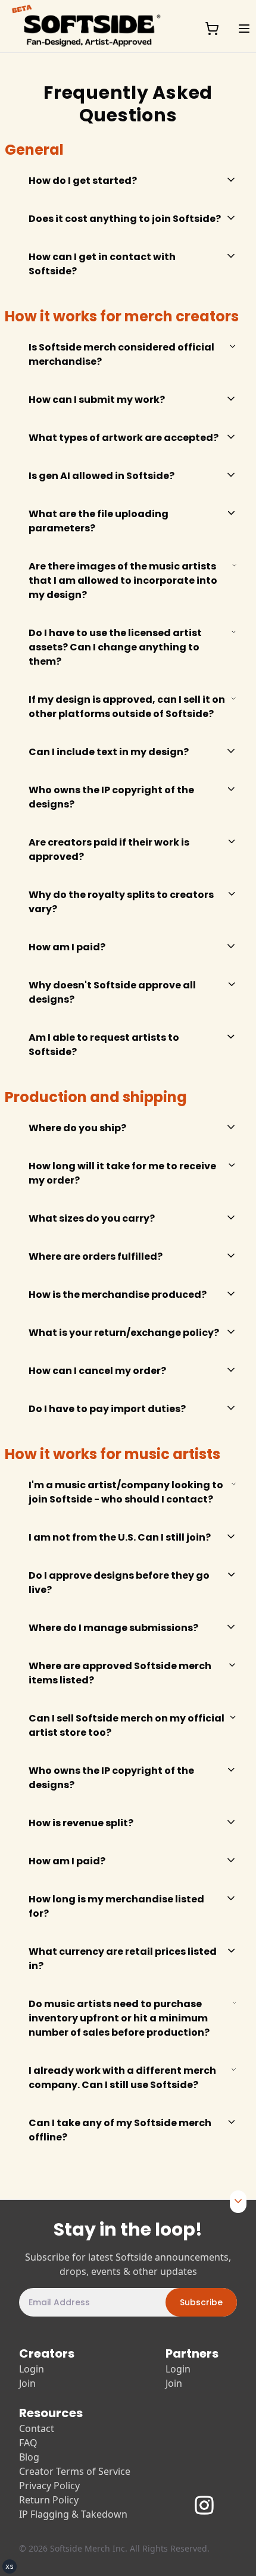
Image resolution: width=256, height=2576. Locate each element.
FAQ (28, 2443)
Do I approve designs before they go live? (119, 1583)
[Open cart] (212, 29)
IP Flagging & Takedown (73, 2514)
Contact (37, 2428)
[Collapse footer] (238, 2200)
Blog (29, 2457)
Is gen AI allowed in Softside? (102, 476)
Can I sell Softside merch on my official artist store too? (127, 1725)
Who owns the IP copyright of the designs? (111, 797)
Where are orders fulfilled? (96, 1256)
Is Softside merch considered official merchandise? (121, 354)
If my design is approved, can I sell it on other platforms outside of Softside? (127, 707)
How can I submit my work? (97, 400)
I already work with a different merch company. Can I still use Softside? (122, 2078)
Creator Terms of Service (75, 2471)
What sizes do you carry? (92, 1218)
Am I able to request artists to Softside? (104, 1045)
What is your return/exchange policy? (124, 1333)
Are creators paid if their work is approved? (109, 849)
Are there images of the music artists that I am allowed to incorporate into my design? (123, 580)
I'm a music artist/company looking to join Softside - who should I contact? (126, 1492)
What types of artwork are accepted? (124, 438)
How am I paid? (67, 947)
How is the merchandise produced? (118, 1295)
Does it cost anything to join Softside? (125, 219)
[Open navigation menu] (244, 29)
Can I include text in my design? (109, 752)
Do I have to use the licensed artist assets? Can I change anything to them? (115, 647)
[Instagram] (213, 2500)
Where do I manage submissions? (113, 1628)
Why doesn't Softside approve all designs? (112, 992)
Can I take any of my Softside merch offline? (120, 2130)
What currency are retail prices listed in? (123, 1959)
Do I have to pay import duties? (107, 1409)
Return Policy (49, 2500)
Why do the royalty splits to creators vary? (121, 902)
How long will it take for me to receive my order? (122, 1173)
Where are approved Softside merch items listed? (120, 1673)
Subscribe (201, 2302)
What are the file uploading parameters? (99, 521)
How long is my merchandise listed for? (116, 1906)
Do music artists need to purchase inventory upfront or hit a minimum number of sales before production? (119, 2018)
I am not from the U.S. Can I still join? (120, 1537)
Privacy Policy (49, 2486)
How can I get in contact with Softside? (102, 264)
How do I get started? (83, 181)
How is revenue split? (81, 1823)
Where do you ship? (77, 1128)
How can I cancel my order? (97, 1371)
